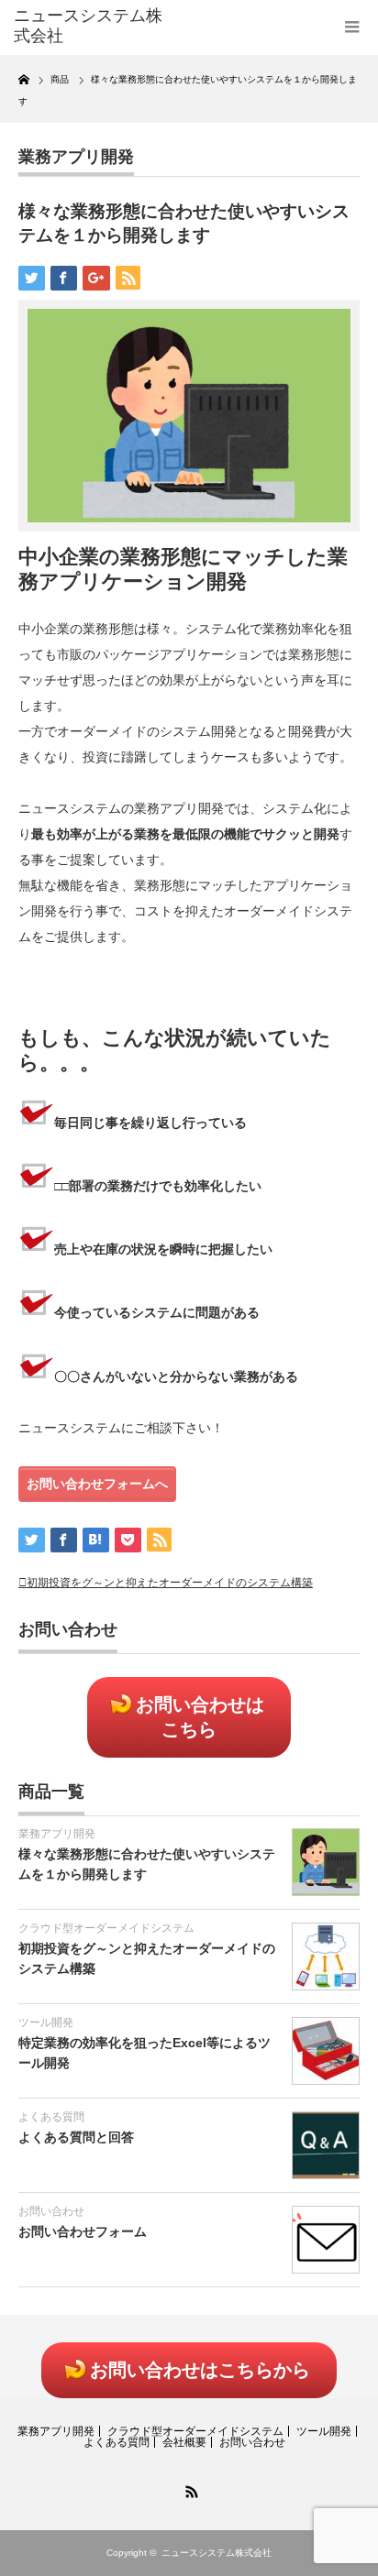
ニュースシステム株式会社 (217, 2553)
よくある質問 (51, 2117)
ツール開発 (46, 2022)
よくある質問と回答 (76, 2137)
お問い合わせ (51, 2211)
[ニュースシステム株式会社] (89, 26)
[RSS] (189, 2489)
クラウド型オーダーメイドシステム (106, 1928)
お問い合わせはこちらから (200, 2370)
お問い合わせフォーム (83, 2231)
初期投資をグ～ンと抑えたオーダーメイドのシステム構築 (170, 1583)
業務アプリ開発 (76, 157)
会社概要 (184, 2442)
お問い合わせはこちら (200, 1717)
